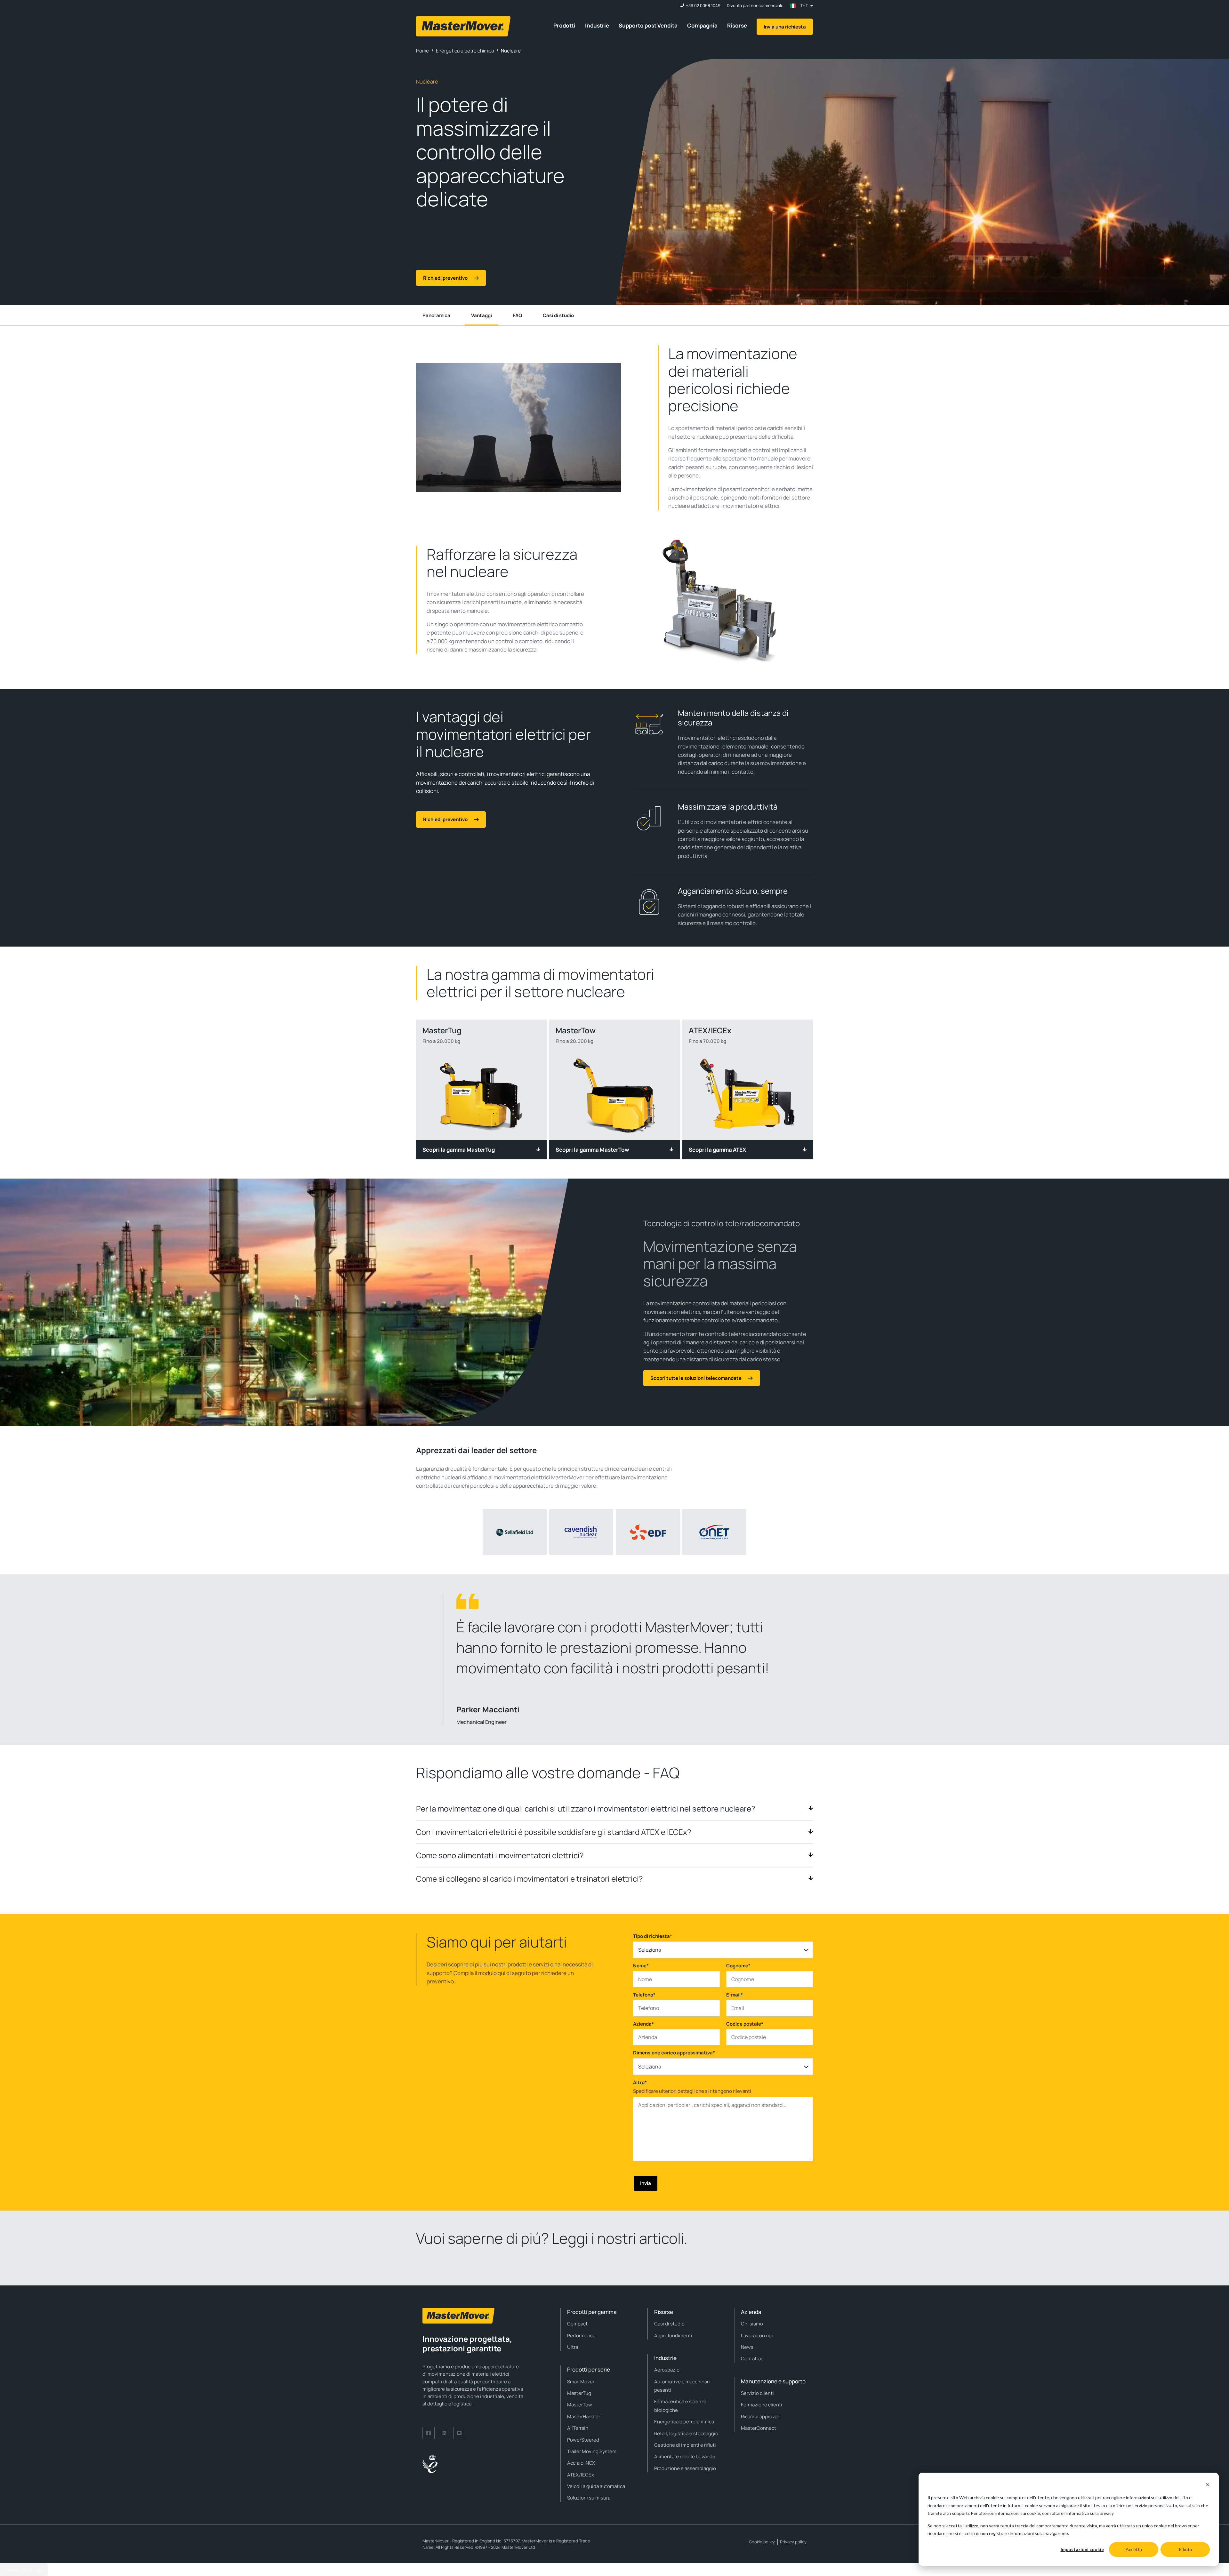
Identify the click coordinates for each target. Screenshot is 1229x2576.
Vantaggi (482, 315)
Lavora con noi (757, 2336)
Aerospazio (667, 2370)
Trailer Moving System (592, 2451)
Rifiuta (1185, 2549)
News (747, 2347)
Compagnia (702, 25)
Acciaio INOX (581, 2463)
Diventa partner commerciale (755, 6)
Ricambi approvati (761, 2416)
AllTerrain (578, 2428)
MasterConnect (759, 2428)
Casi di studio (558, 315)
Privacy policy (793, 2542)
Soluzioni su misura (589, 2498)
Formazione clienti (762, 2405)
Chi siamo (752, 2324)
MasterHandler (584, 2416)
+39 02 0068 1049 (703, 6)
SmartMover (581, 2382)
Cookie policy (762, 2542)
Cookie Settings (24, 2570)
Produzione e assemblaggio (685, 2468)
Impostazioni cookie (1082, 2549)
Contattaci (753, 2359)
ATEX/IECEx (581, 2475)
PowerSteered (583, 2440)
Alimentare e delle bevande (685, 2456)
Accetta (1134, 2549)
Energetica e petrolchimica (684, 2422)
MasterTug (579, 2393)
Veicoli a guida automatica (596, 2486)
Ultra (573, 2347)
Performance (581, 2336)
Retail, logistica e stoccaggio (686, 2433)
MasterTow (580, 2405)
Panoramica (436, 315)
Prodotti (564, 25)
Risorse (737, 25)
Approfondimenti (673, 2336)
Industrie (597, 25)
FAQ (517, 315)
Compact (577, 2324)
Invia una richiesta (785, 27)
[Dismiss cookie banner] (1208, 2486)
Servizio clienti (757, 2393)
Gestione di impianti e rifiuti (685, 2445)
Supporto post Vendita (648, 25)
